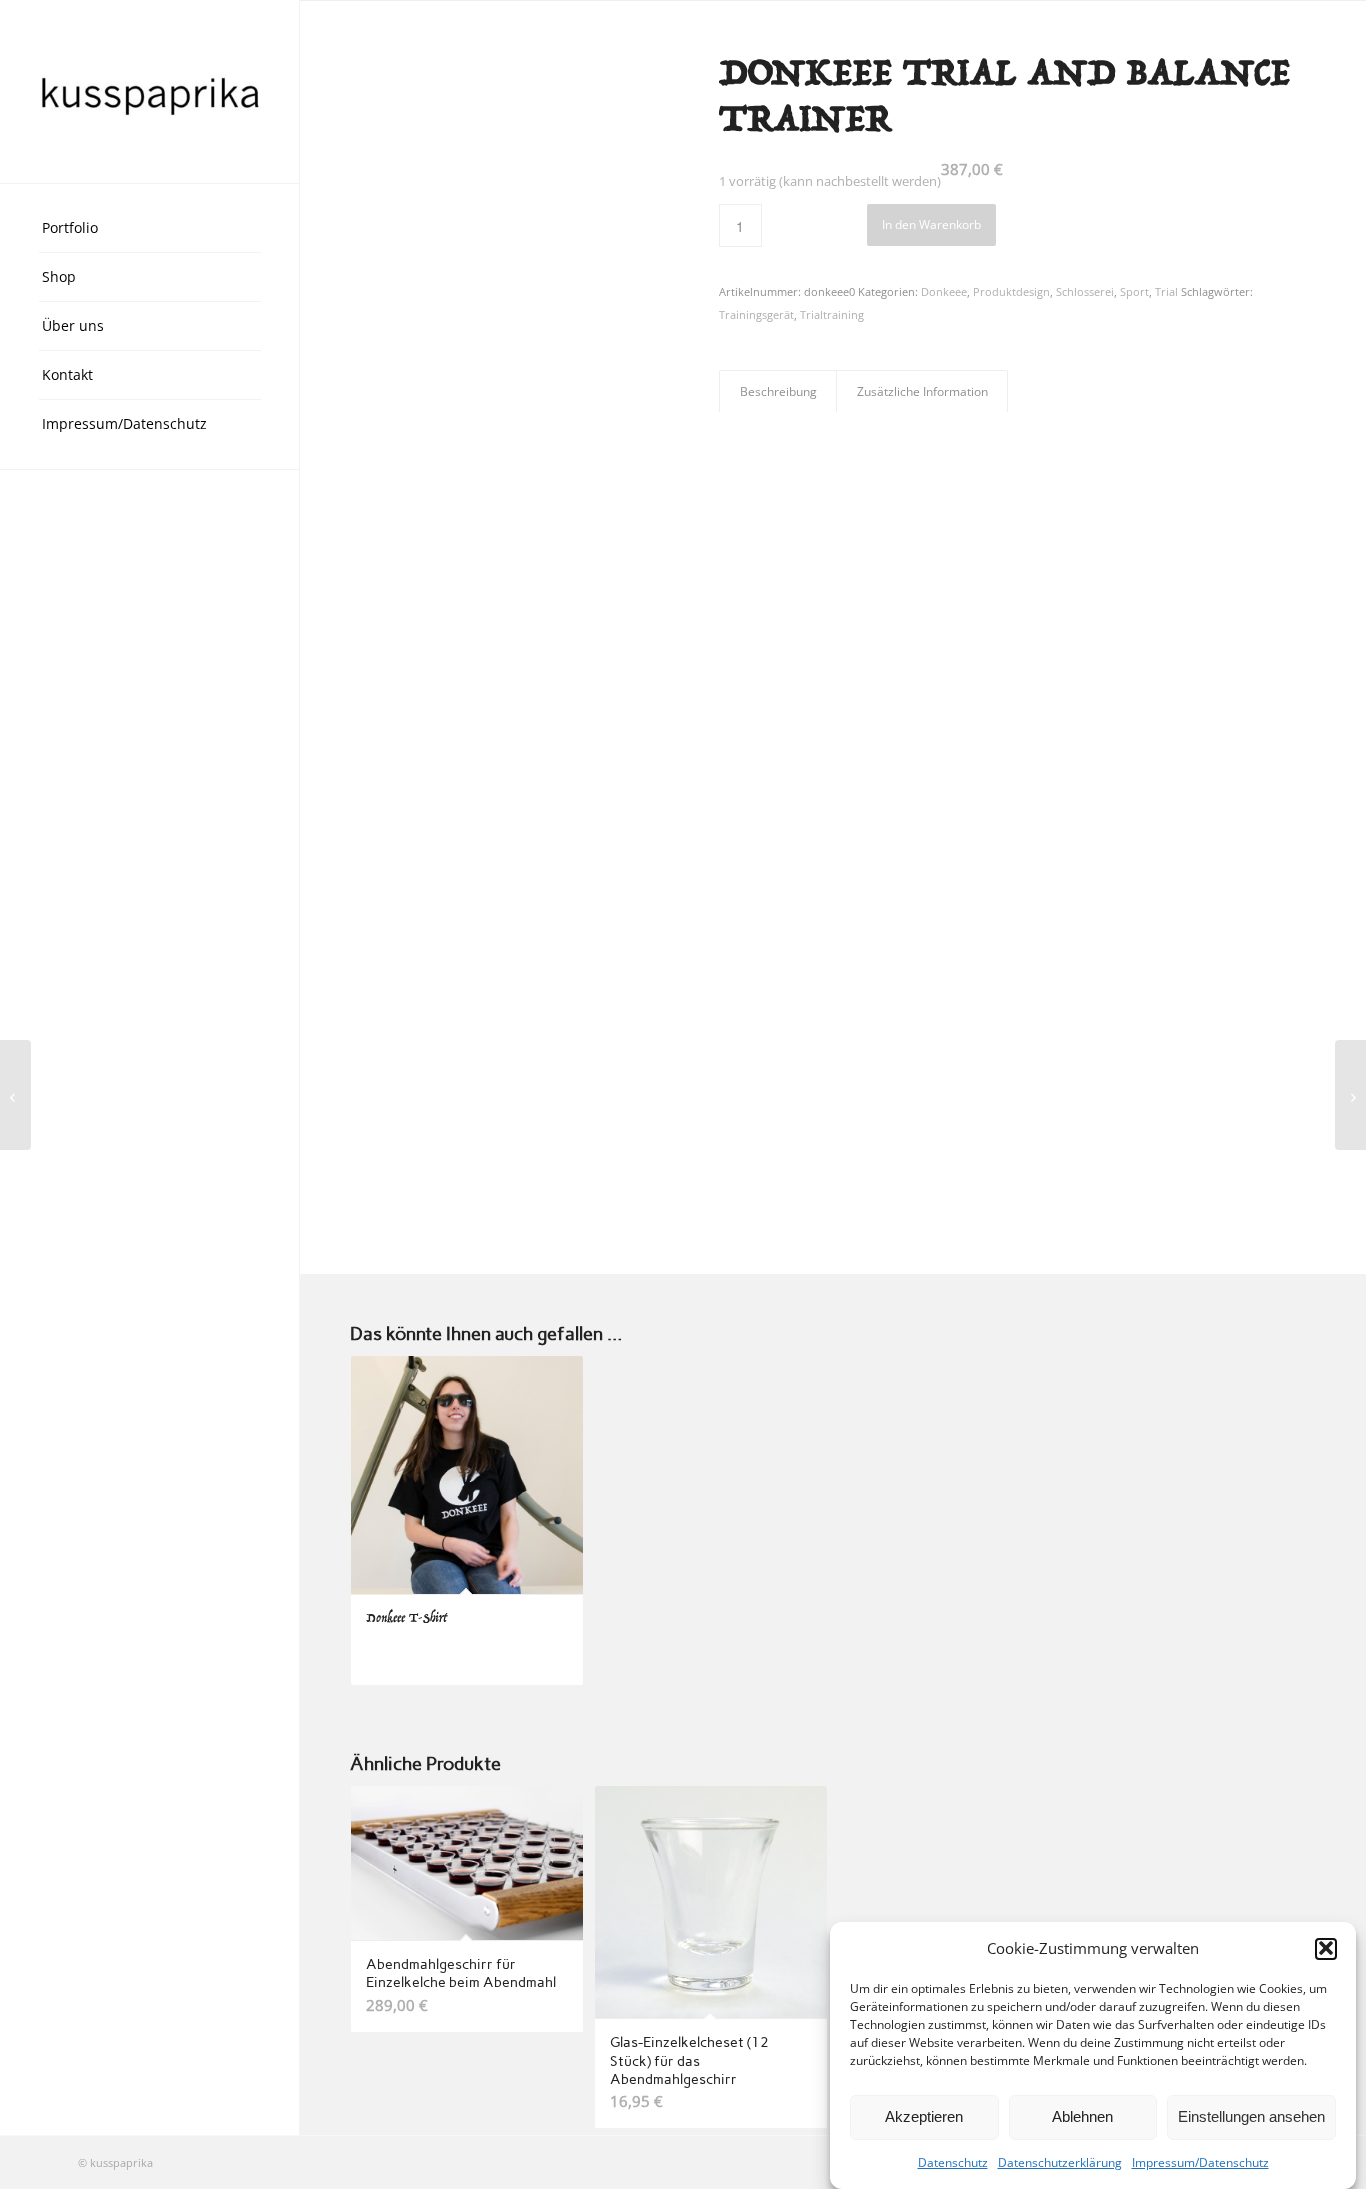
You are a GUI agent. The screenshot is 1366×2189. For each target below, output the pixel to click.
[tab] (778, 391)
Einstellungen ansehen (1251, 2116)
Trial (1166, 291)
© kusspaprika (115, 2162)
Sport (1134, 291)
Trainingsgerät (756, 314)
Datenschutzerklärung (1060, 2162)
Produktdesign (1011, 291)
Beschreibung (778, 391)
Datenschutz (953, 2162)
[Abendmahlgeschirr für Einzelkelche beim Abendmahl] (1350, 1095)
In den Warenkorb (931, 224)
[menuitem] (150, 228)
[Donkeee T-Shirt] (15, 1095)
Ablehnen (1082, 2116)
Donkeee (944, 291)
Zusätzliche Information (922, 391)
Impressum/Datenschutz (1200, 2162)
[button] (1326, 1948)
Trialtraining (832, 314)
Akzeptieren (924, 2116)
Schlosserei (1085, 291)
